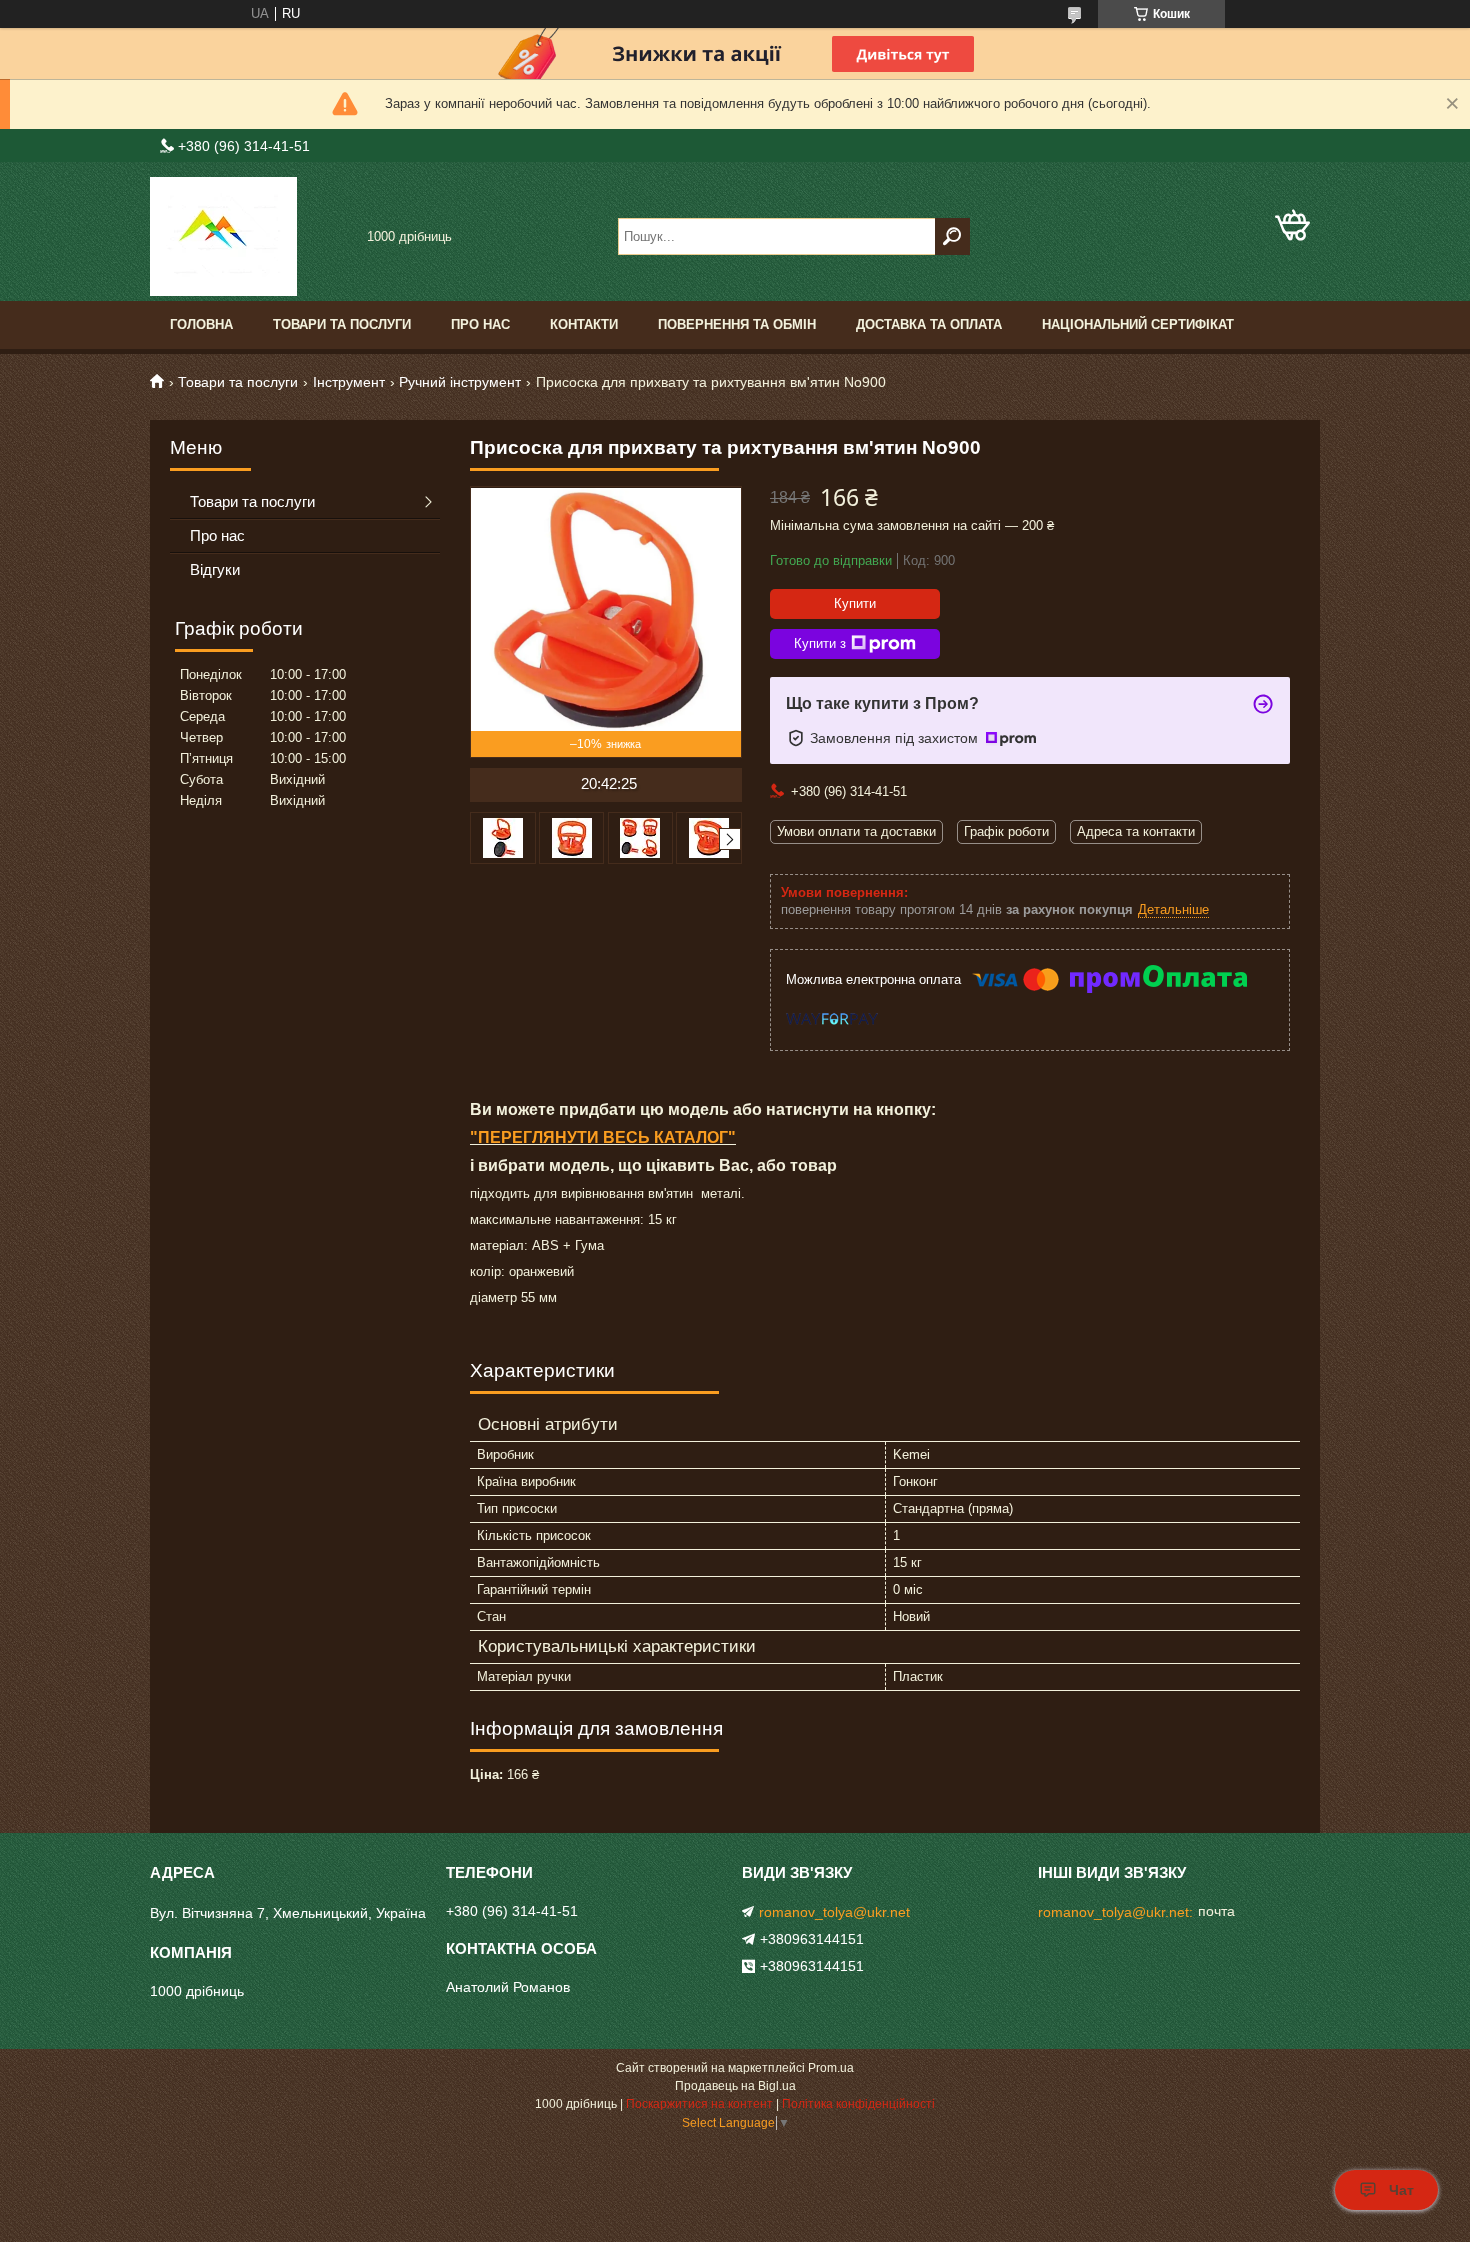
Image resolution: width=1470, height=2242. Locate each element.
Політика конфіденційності (858, 2104)
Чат (1401, 2190)
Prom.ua (831, 2068)
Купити (855, 603)
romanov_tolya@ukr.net (834, 1912)
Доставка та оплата (929, 324)
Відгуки (215, 569)
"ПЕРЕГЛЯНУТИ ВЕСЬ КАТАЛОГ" (603, 1137)
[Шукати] (952, 236)
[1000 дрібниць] (250, 236)
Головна (201, 324)
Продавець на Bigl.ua (735, 2086)
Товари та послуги (342, 324)
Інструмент (349, 382)
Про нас (480, 324)
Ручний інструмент (460, 382)
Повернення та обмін (737, 324)
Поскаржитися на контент (699, 2104)
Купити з (820, 643)
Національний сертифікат (1138, 324)
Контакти (584, 324)
